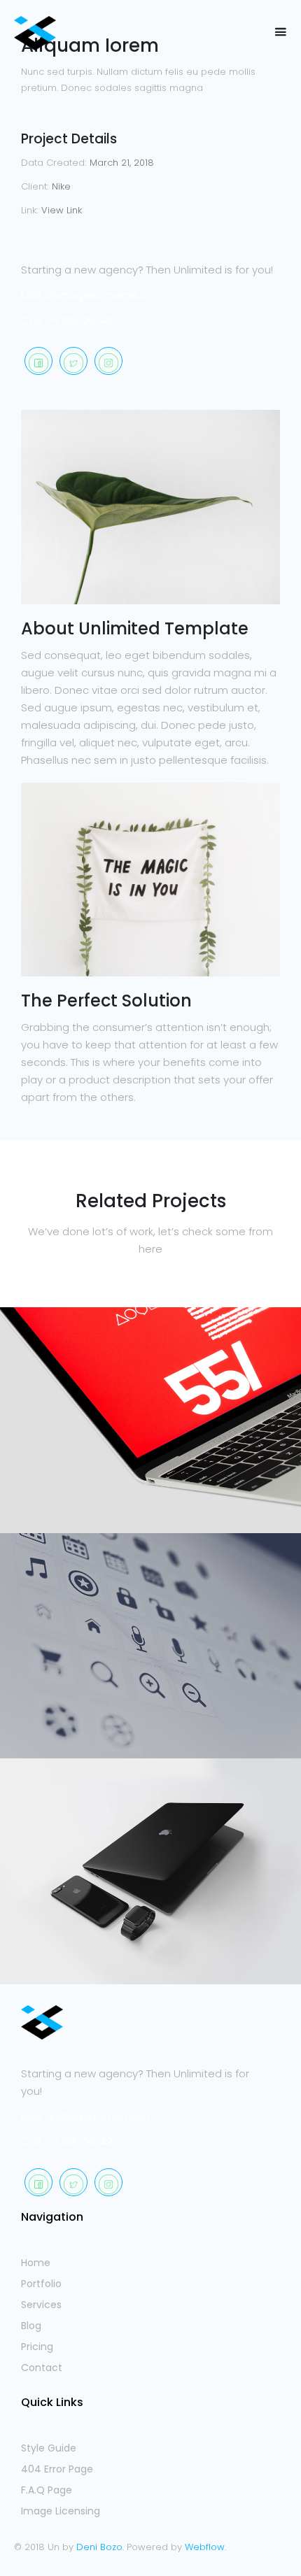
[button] (280, 33)
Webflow (205, 2547)
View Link (62, 210)
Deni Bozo (99, 2547)
